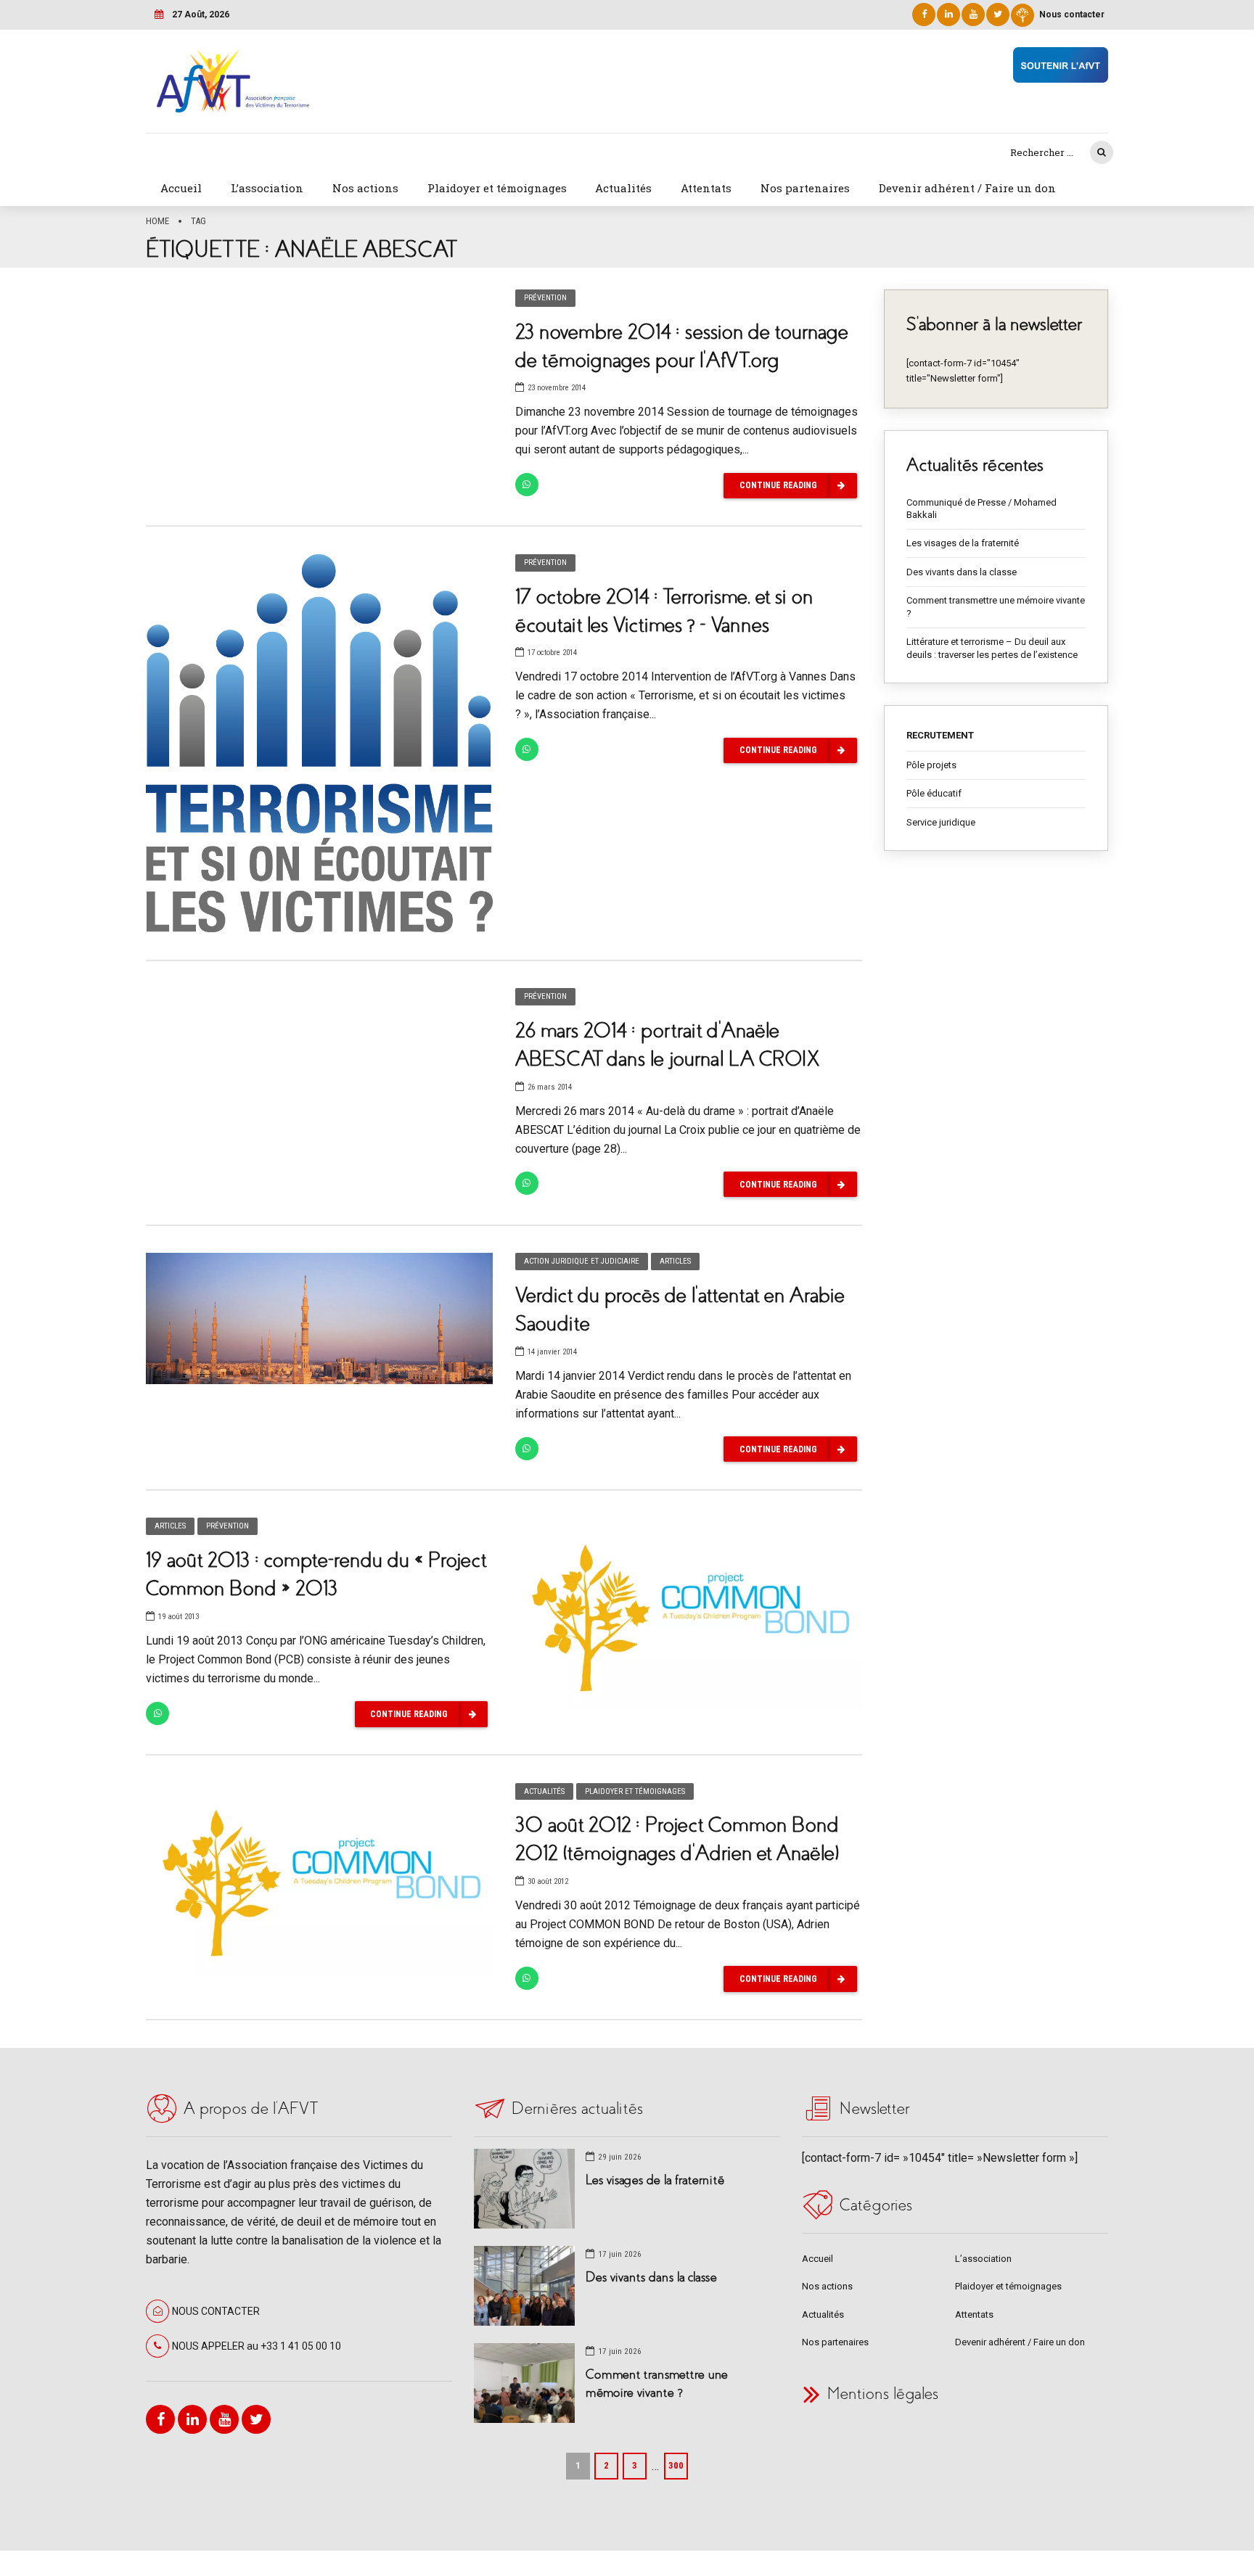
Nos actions (365, 188)
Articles (675, 1261)
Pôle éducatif (934, 793)
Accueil (181, 188)
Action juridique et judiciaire (582, 1261)
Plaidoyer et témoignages (497, 188)
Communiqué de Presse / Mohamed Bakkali (982, 509)
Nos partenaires (805, 188)
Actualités (623, 188)
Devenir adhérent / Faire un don (967, 188)
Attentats (706, 188)
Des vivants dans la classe (962, 572)
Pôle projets (931, 765)
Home (157, 221)
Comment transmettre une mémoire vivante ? (996, 607)
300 (676, 2465)
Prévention (545, 298)
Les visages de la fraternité (963, 543)
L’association (267, 188)
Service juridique (941, 822)
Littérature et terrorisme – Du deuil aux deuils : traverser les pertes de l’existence (992, 648)
